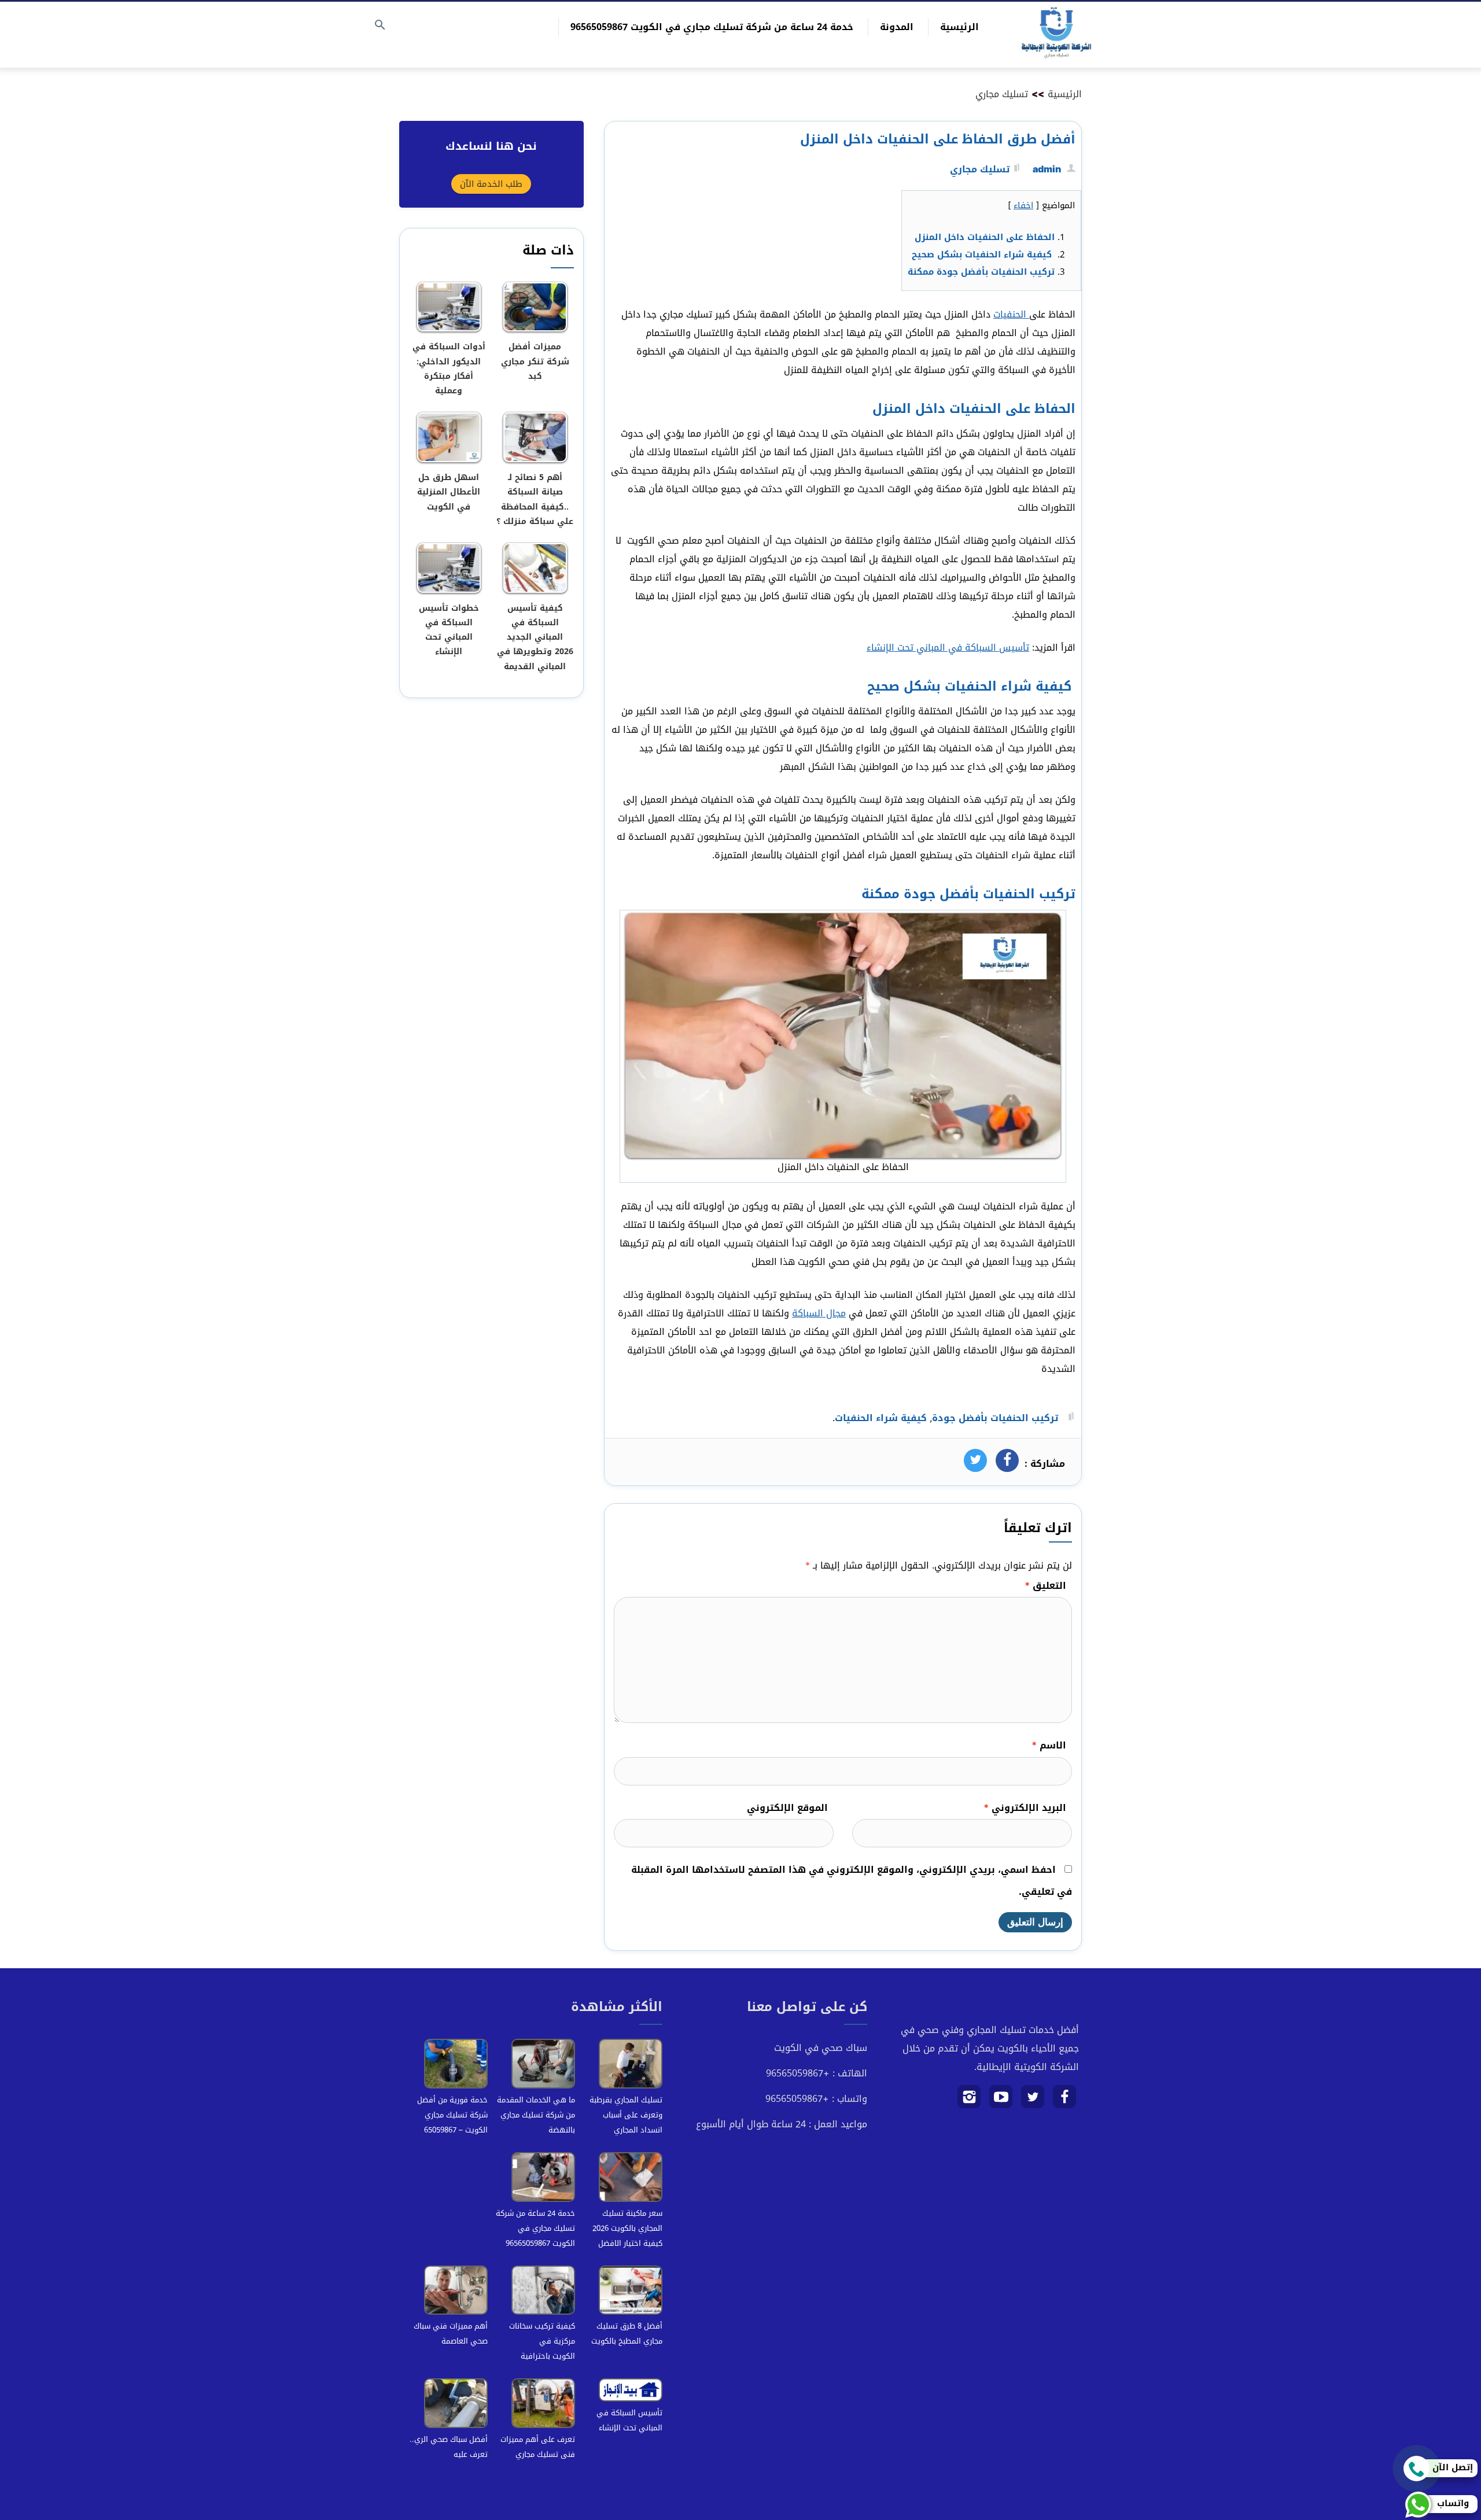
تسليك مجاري (1002, 94)
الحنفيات (1011, 314)
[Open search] (380, 26)
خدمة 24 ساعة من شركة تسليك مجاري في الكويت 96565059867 (712, 27)
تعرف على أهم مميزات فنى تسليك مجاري (538, 2447)
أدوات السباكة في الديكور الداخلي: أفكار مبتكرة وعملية (449, 369)
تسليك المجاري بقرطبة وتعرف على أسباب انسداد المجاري (626, 2115)
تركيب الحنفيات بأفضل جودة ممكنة (981, 272)
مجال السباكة (819, 1313)
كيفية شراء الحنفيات (881, 1418)
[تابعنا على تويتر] (1033, 2101)
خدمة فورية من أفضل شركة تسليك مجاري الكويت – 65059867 (452, 2115)
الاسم (1049, 1745)
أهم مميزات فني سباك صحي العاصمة (451, 2333)
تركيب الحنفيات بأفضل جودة (995, 1418)
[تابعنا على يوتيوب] (1001, 2101)
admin (1047, 169)
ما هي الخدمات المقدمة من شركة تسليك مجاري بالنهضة (536, 2115)
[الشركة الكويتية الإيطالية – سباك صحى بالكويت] (1056, 35)
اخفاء (1023, 205)
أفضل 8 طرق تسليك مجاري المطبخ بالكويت (627, 2333)
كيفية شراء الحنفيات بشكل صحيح (983, 254)
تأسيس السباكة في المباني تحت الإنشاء (948, 647)
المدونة (897, 27)
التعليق (1045, 1586)
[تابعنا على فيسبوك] (1065, 2101)
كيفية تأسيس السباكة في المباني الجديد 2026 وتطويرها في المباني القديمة (535, 637)
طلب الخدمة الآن (491, 184)
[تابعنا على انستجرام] (969, 2101)
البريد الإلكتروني (1025, 1808)
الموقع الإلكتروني (787, 1808)
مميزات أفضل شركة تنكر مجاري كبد (535, 361)
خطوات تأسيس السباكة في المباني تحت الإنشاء (449, 630)
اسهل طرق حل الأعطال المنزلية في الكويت (449, 492)
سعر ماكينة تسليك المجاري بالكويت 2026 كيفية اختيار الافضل (627, 2228)
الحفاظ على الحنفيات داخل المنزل (985, 237)
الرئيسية (959, 27)
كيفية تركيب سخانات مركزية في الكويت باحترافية (542, 2341)
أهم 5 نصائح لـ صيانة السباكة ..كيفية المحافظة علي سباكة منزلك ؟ (535, 499)
